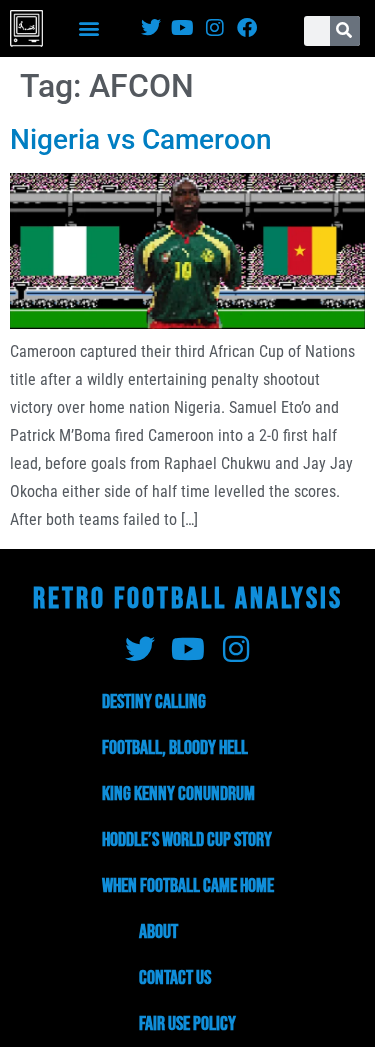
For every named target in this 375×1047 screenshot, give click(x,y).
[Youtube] (183, 28)
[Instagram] (215, 28)
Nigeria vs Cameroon (141, 139)
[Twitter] (151, 28)
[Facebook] (247, 28)
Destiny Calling (154, 702)
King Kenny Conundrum (178, 794)
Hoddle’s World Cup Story (187, 840)
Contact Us (175, 978)
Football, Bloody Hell (175, 748)
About (158, 932)
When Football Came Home (188, 886)
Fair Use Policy (187, 1024)
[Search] (345, 31)
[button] (89, 28)
